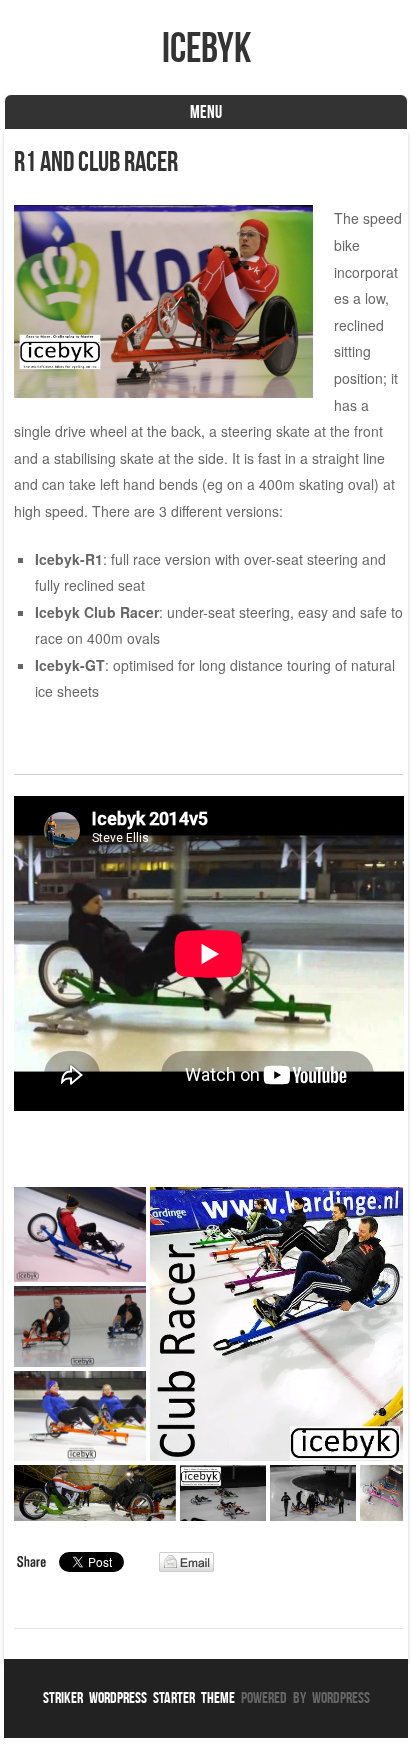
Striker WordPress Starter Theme (139, 1697)
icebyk (206, 47)
